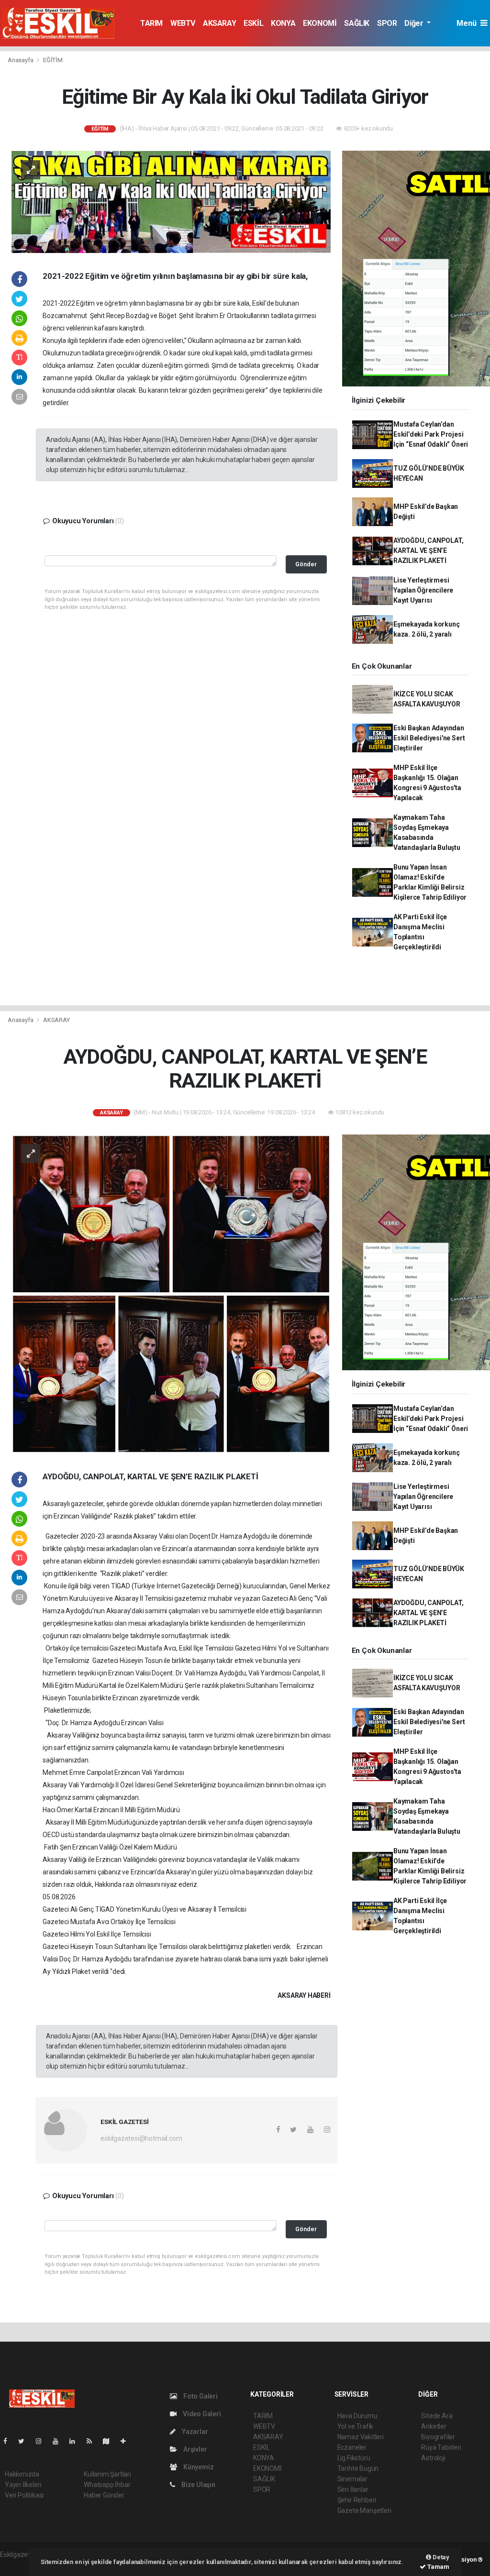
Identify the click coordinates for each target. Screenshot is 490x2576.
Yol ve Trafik (356, 2426)
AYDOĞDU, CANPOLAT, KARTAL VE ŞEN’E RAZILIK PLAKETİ (429, 550)
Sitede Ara (437, 2416)
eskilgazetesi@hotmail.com (141, 2138)
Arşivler (194, 2449)
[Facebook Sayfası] (9, 2441)
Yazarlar (194, 2432)
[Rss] (93, 2441)
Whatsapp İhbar (107, 2485)
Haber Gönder (104, 2495)
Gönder (306, 564)
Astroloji (433, 2458)
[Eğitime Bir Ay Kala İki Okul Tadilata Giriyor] (171, 201)
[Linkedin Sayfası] (76, 2441)
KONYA (283, 23)
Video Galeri (201, 2414)
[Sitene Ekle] (127, 2441)
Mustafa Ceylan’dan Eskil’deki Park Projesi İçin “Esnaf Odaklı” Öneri (431, 434)
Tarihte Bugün (358, 2468)
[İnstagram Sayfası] (43, 2441)
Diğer (415, 23)
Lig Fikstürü (354, 2458)
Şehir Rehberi (357, 2500)
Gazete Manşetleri (364, 2510)
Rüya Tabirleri (441, 2447)
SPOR (387, 23)
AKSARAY (219, 23)
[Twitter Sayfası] (25, 2441)
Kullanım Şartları (107, 2474)
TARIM (151, 23)
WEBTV (183, 23)
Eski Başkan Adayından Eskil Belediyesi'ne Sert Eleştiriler (429, 738)
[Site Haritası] (110, 2441)
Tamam (438, 2567)
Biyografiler (438, 2437)
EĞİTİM (53, 60)
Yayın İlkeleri (23, 2485)
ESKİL (253, 23)
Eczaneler (352, 2447)
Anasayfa (21, 60)
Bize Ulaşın (198, 2485)
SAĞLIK (357, 23)
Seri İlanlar (353, 2489)
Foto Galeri (200, 2396)
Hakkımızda (22, 2474)
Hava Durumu (357, 2416)
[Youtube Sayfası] (59, 2441)
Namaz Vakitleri (361, 2437)
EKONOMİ (320, 23)
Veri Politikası (24, 2495)
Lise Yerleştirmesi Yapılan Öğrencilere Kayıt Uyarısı (423, 590)
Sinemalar (352, 2479)
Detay (440, 2557)
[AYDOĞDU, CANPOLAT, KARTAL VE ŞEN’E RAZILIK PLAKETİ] (171, 1293)
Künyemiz (198, 2467)
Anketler (434, 2426)
